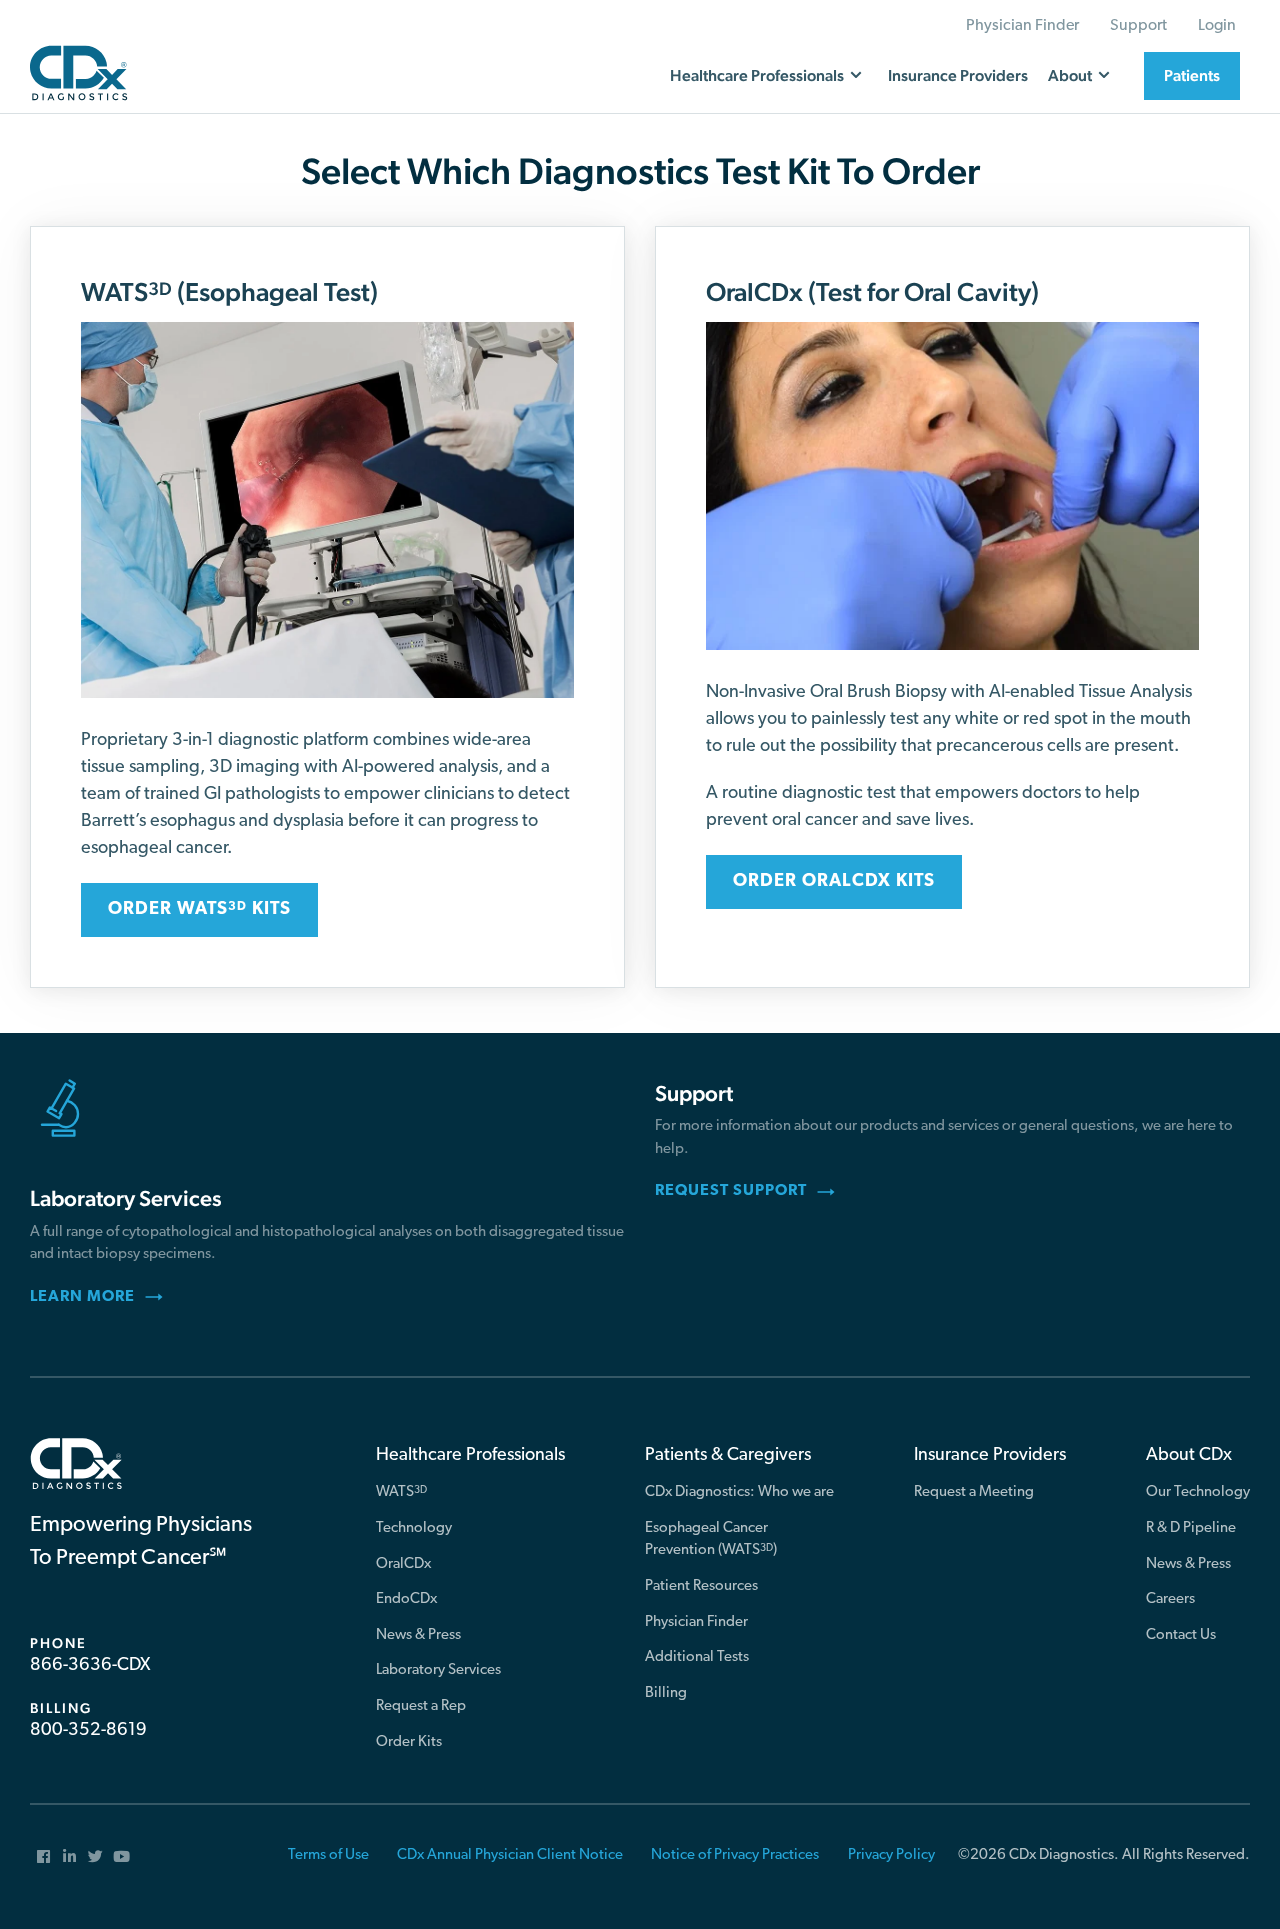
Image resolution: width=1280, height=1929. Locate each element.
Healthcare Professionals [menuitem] (470, 1456)
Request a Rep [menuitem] (421, 1706)
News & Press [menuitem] (418, 1635)
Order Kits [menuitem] (409, 1742)
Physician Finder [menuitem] (1022, 26)
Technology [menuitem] (414, 1528)
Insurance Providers (958, 75)
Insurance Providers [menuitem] (990, 1456)
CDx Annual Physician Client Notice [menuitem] (510, 1855)
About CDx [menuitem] (1189, 1456)
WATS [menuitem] (401, 1492)
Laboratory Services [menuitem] (438, 1670)
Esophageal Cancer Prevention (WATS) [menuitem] (711, 1540)
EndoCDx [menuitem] (406, 1599)
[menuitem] (43, 1856)
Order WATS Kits (199, 910)
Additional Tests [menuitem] (697, 1657)
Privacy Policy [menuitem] (891, 1855)
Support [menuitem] (1138, 26)
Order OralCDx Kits (834, 882)
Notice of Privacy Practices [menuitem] (735, 1855)
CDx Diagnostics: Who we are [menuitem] (739, 1492)
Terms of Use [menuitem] (328, 1855)
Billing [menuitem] (666, 1693)
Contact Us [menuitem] (1181, 1635)
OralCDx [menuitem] (403, 1564)
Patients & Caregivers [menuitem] (728, 1456)
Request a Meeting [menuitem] (974, 1492)
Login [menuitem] (1217, 26)
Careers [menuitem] (1170, 1599)
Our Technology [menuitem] (1198, 1492)
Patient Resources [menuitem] (701, 1586)
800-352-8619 (88, 1731)
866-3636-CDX (90, 1666)
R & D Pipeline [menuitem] (1191, 1528)
